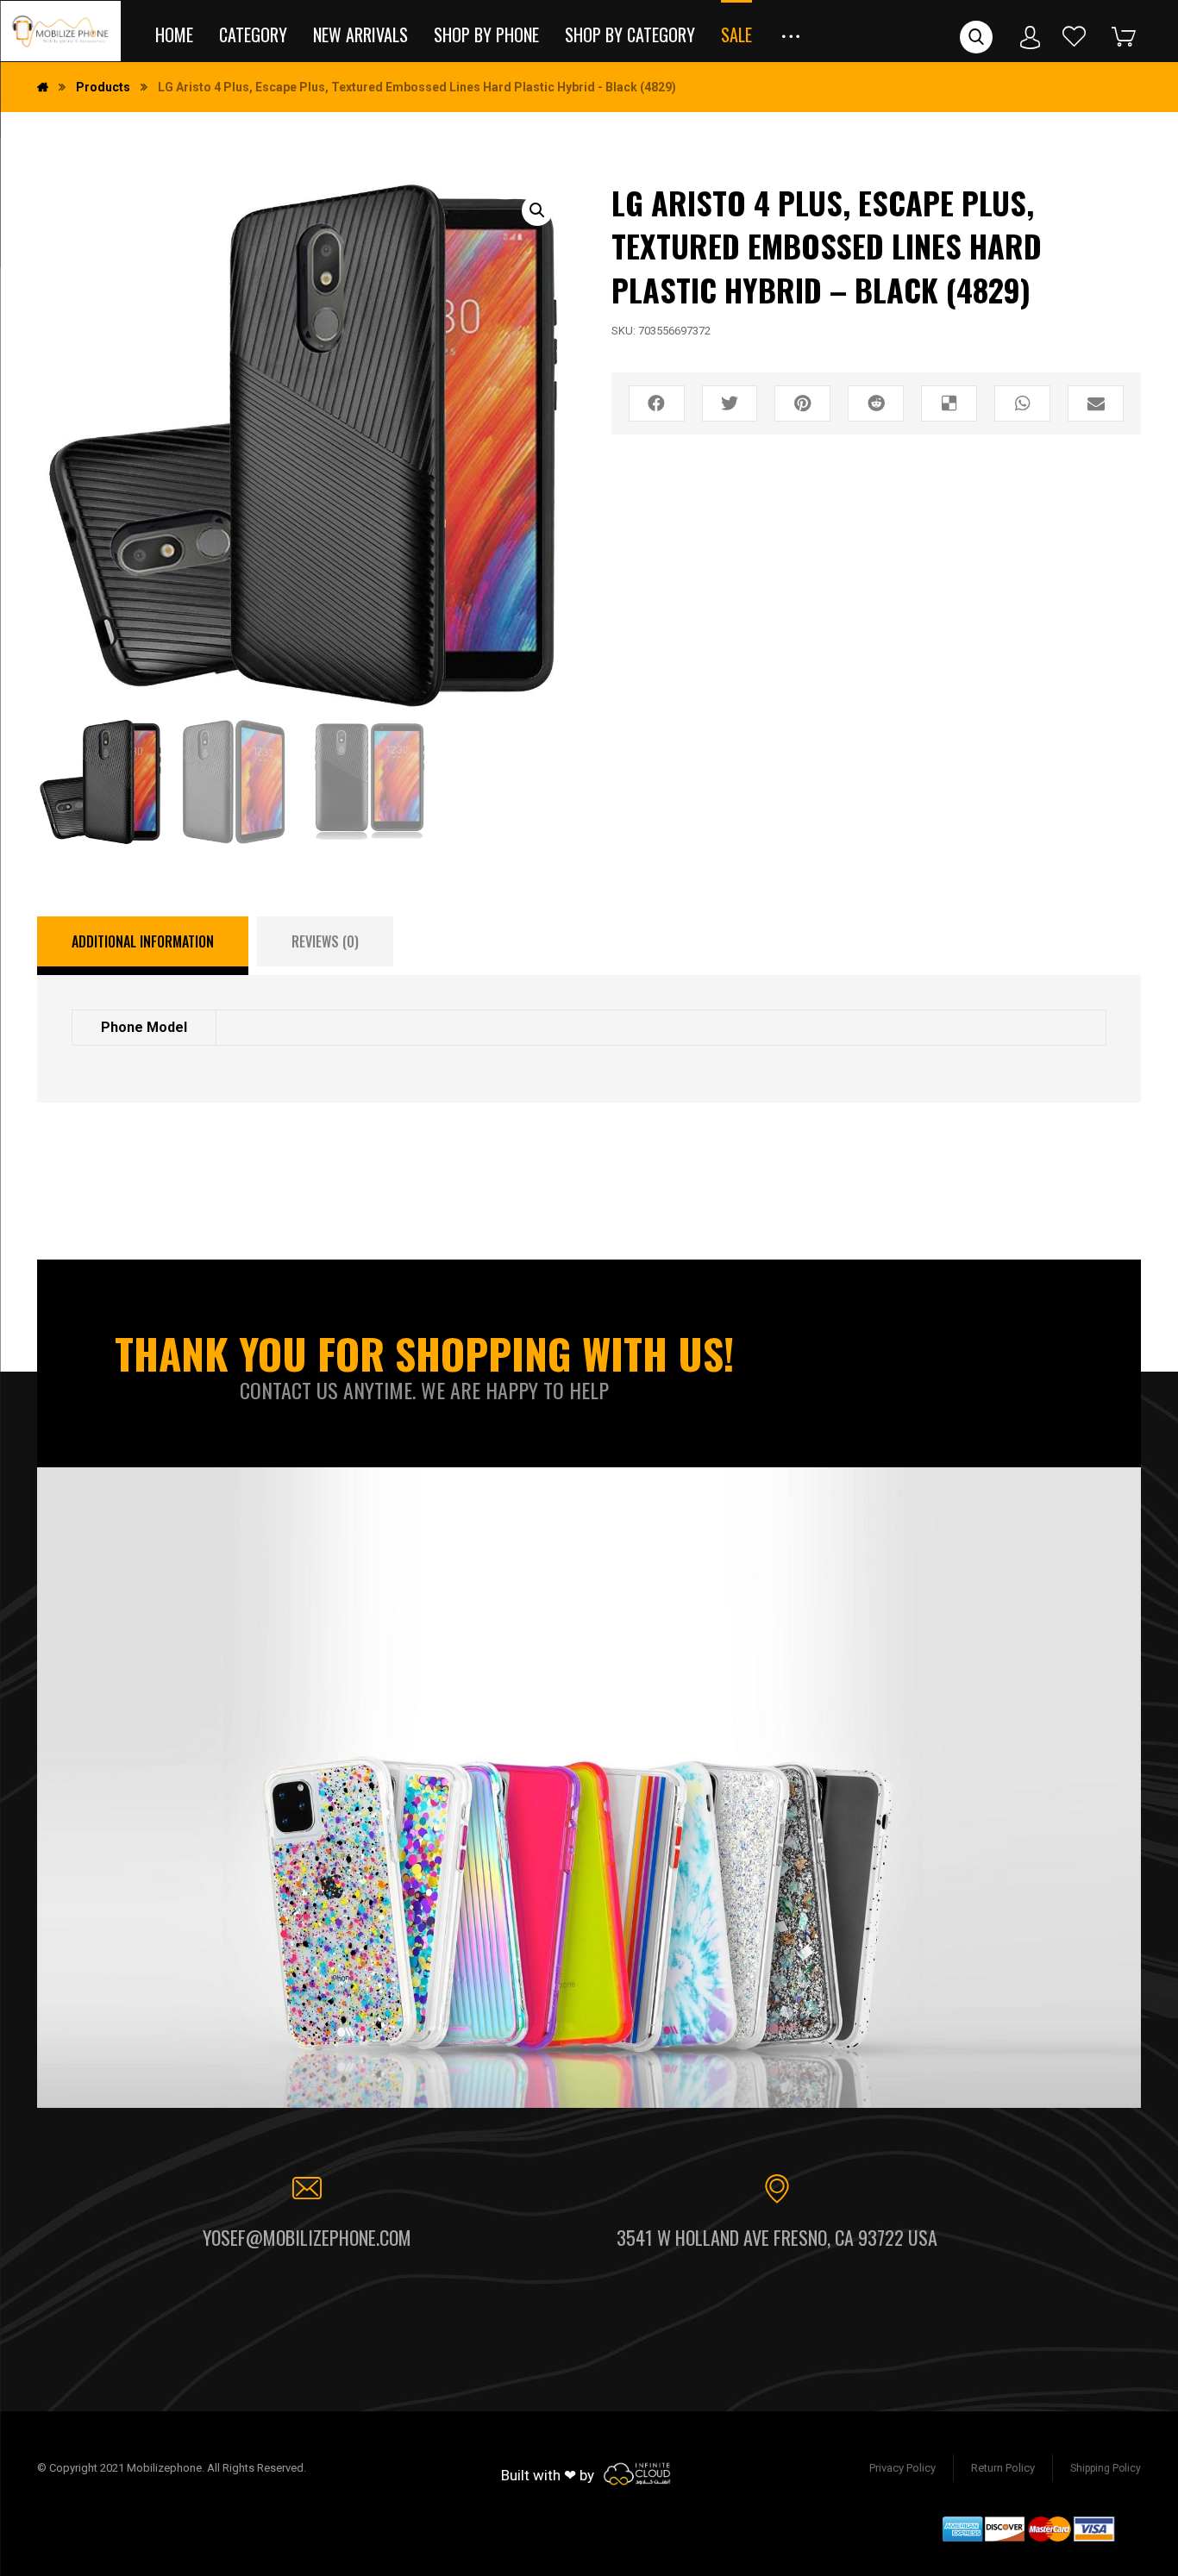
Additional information (143, 941)
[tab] (143, 946)
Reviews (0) (325, 941)
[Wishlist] (1075, 36)
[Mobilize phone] (60, 31)
